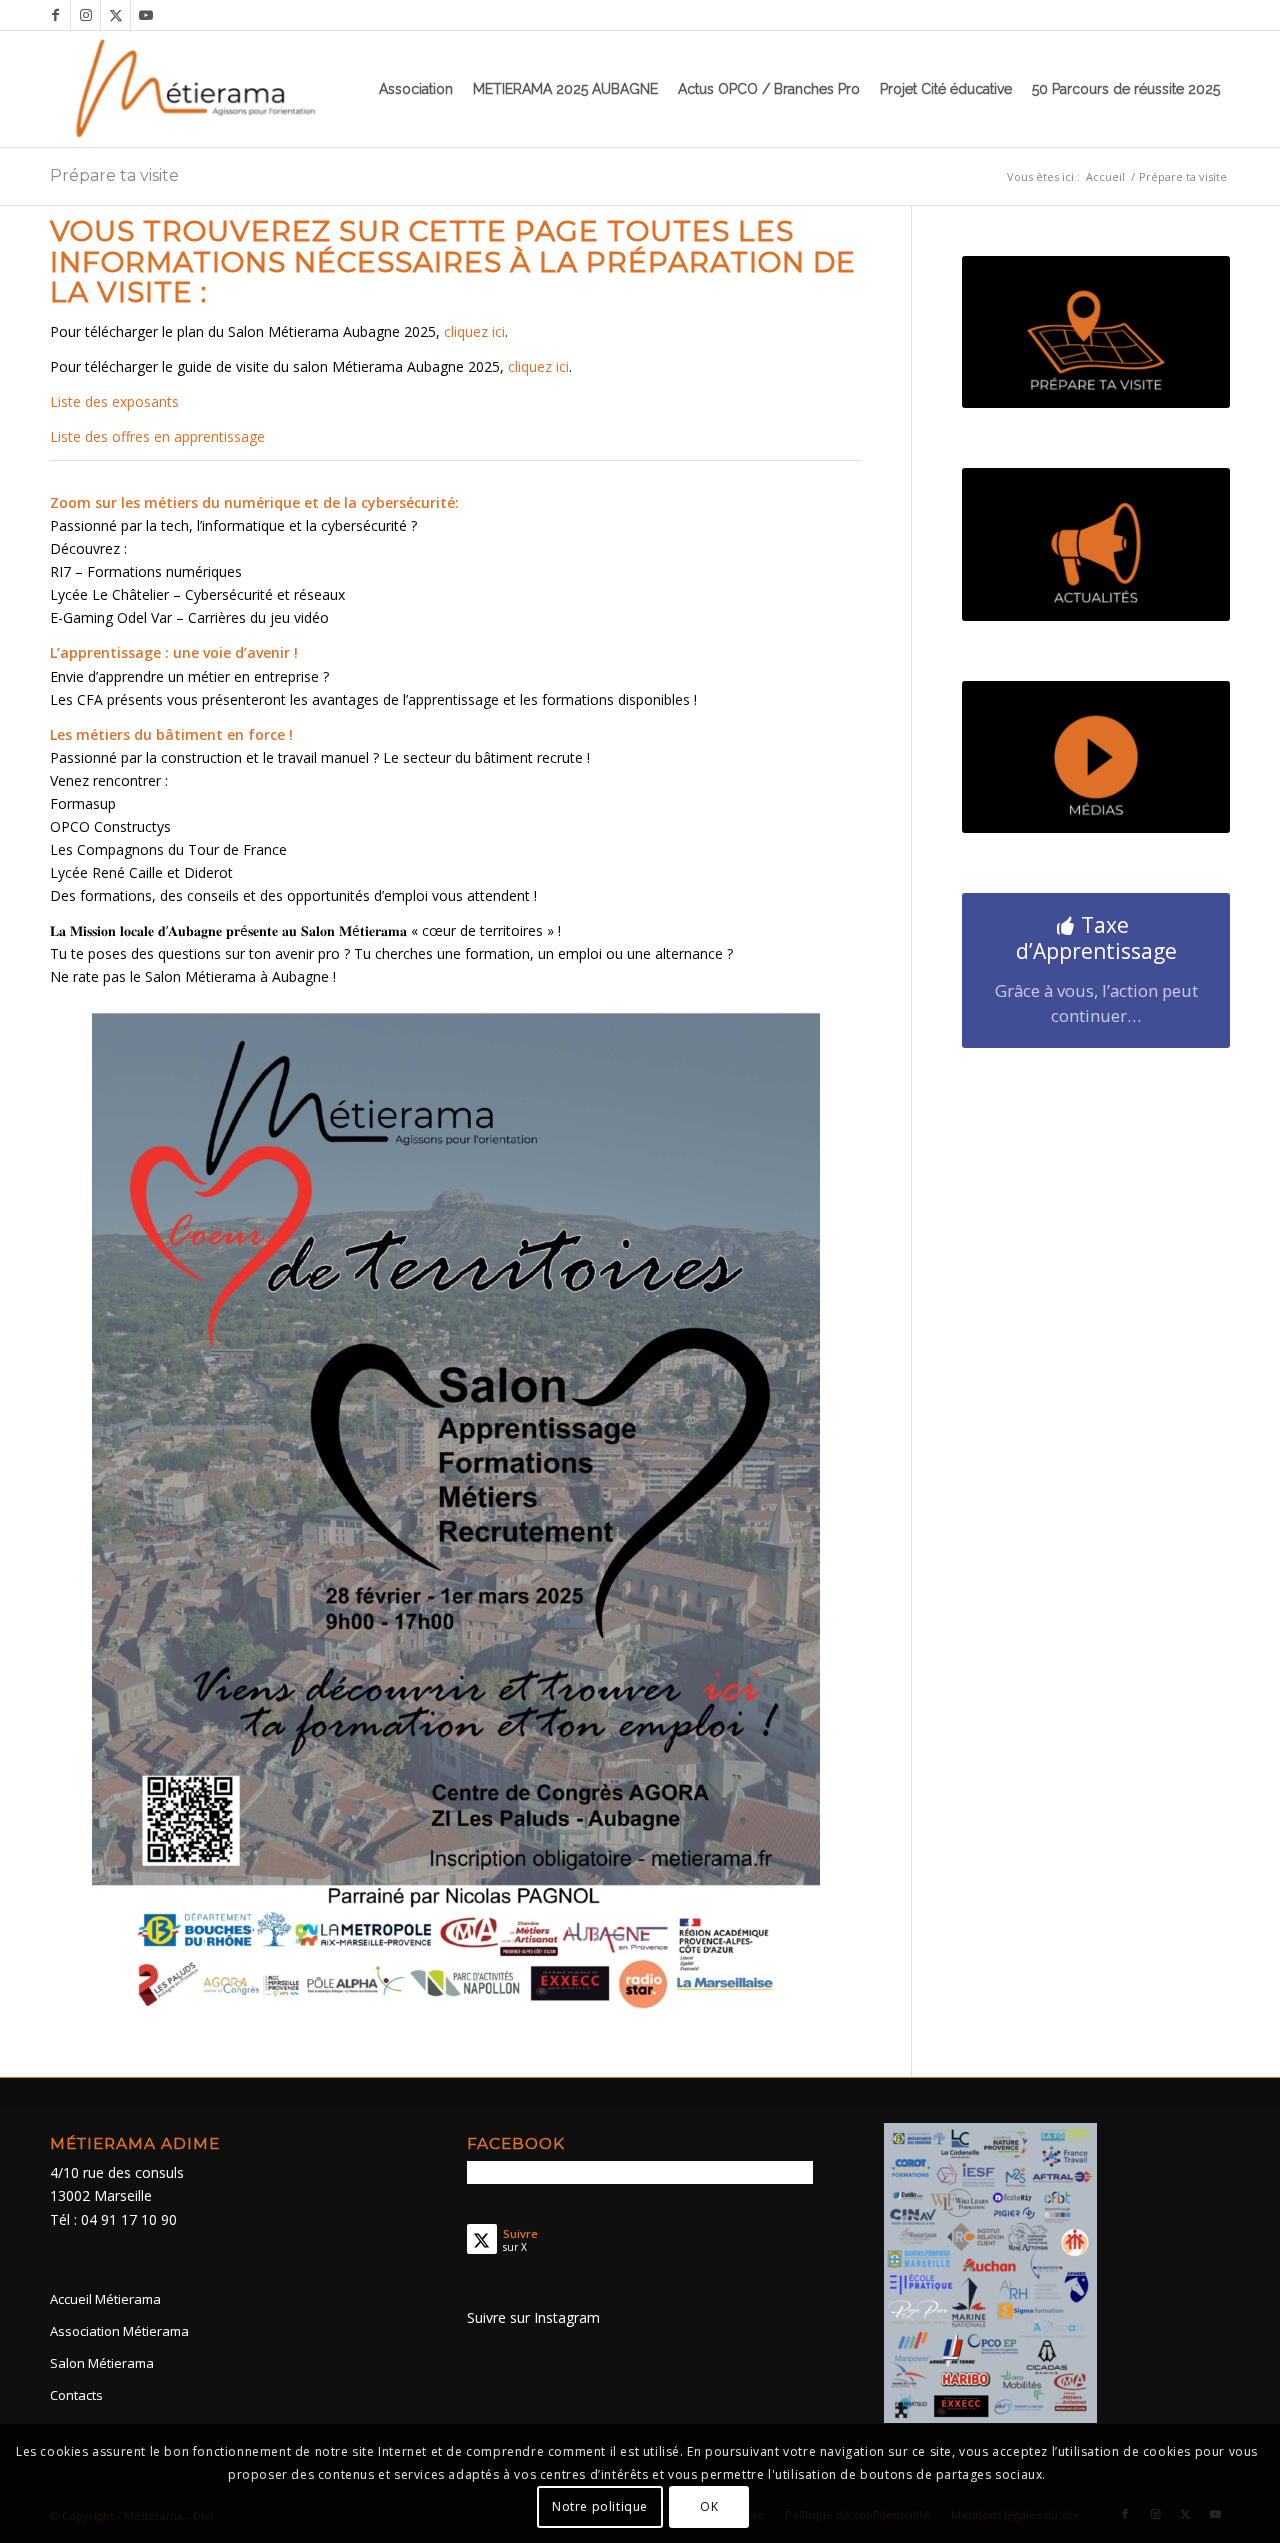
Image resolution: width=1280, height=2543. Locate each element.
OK (709, 2505)
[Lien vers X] (115, 15)
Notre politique (600, 2505)
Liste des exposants (114, 401)
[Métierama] (197, 89)
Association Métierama (119, 2331)
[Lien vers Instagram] (85, 15)
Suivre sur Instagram (533, 2317)
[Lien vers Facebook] (55, 15)
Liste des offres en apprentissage (157, 436)
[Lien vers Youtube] (146, 15)
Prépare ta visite (114, 175)
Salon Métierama (102, 2363)
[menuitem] (416, 89)
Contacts (76, 2395)
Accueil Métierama (105, 2299)
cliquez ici (474, 331)
